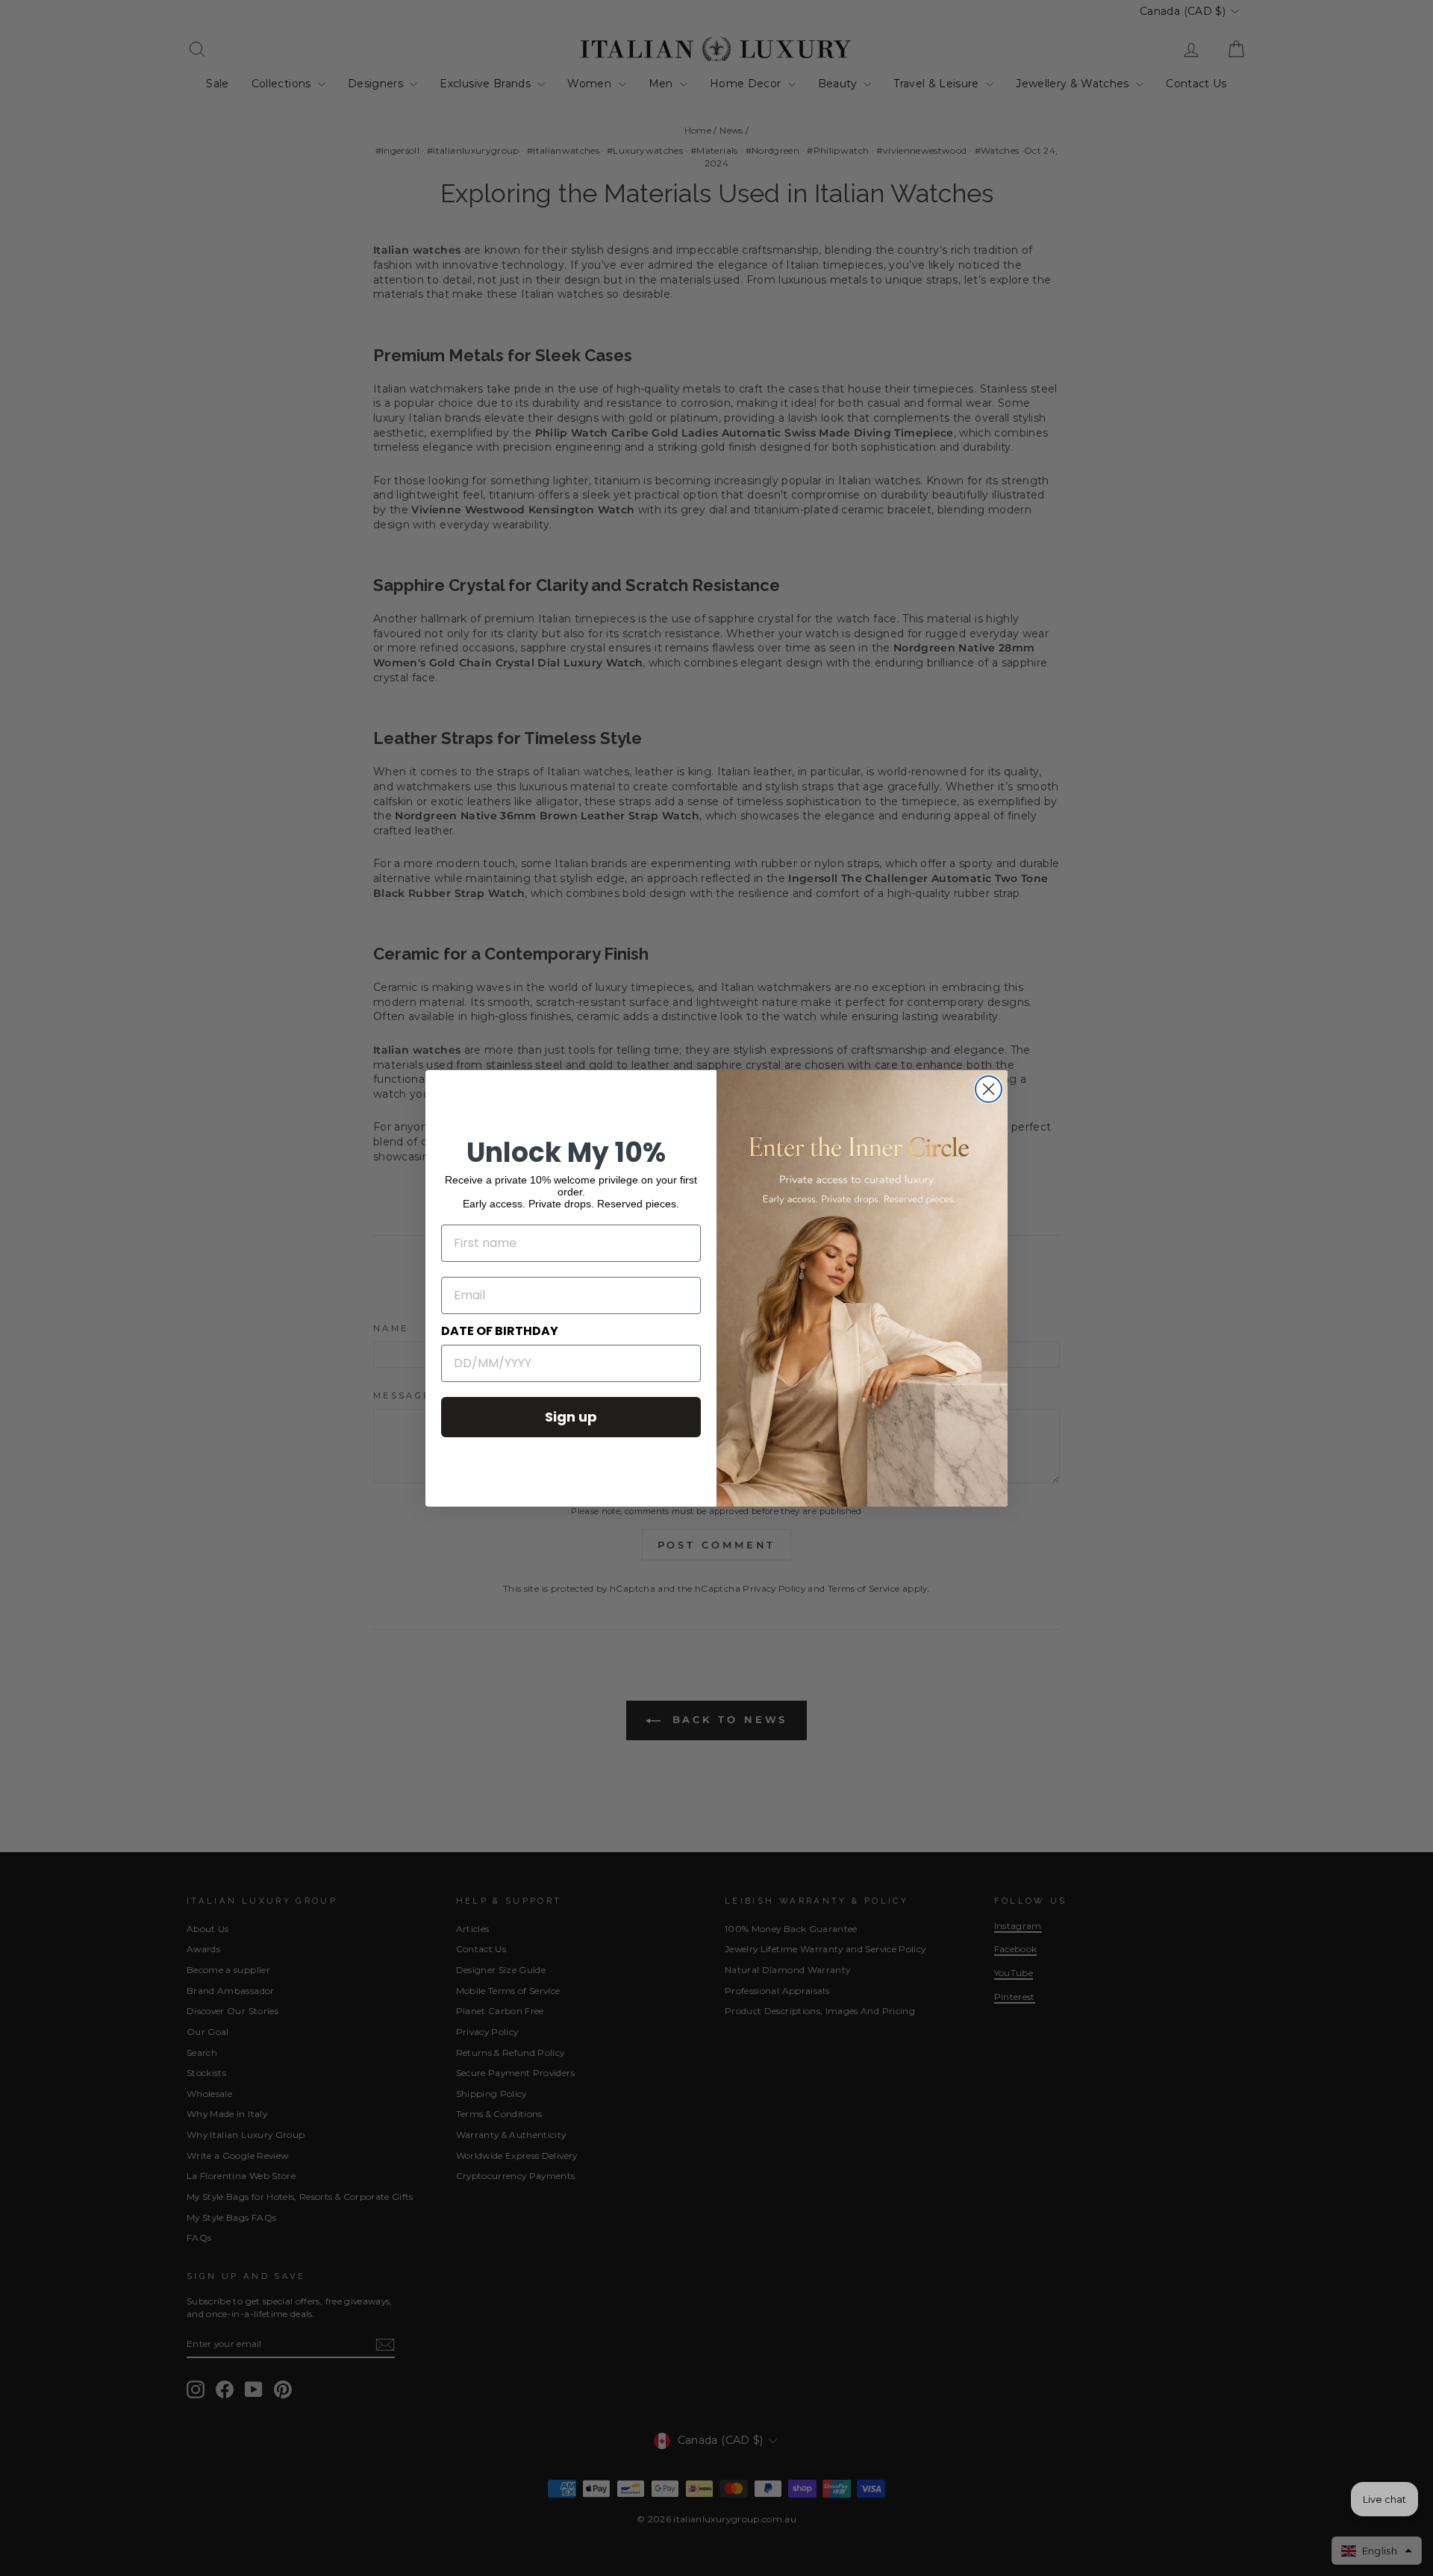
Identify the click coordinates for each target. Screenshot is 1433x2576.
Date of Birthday (500, 1331)
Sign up (571, 1417)
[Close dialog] (989, 1089)
